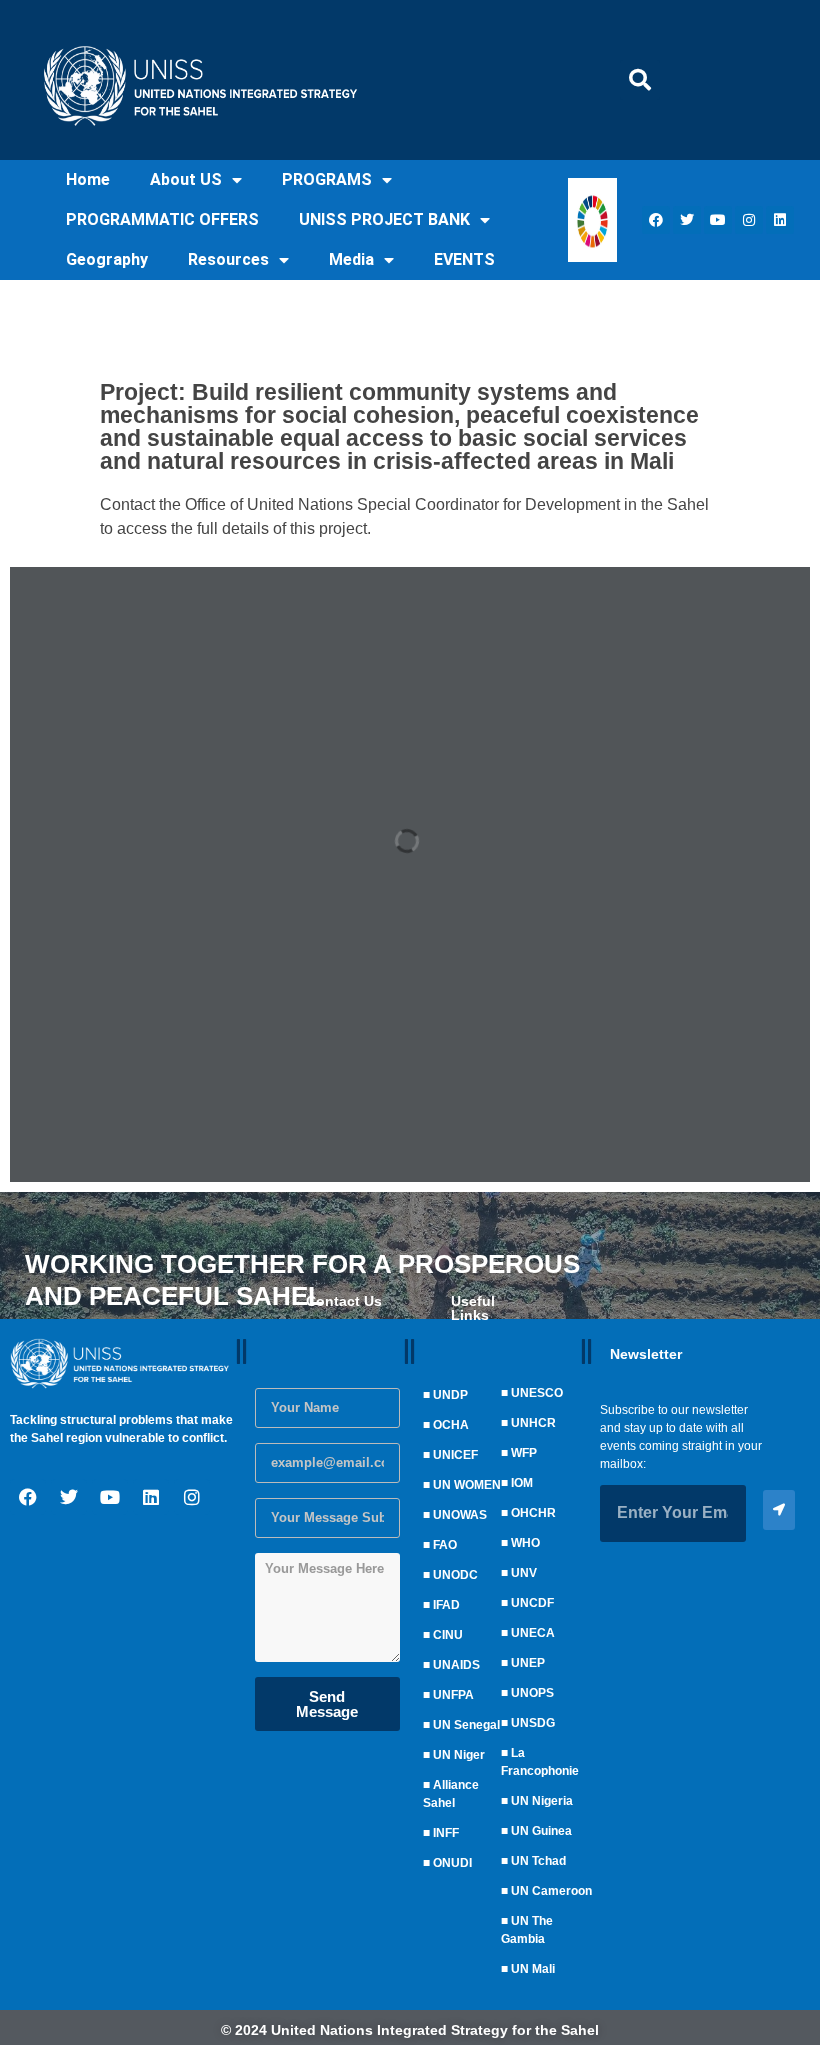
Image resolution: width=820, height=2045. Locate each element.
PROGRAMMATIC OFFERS (162, 219)
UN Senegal (466, 1725)
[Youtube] (718, 220)
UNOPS (532, 1693)
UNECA (533, 1633)
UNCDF (532, 1603)
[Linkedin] (780, 220)
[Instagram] (749, 220)
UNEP (528, 1663)
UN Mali (533, 1969)
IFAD (446, 1605)
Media (351, 259)
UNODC (455, 1575)
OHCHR (533, 1513)
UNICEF (455, 1455)
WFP (524, 1453)
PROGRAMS (327, 179)
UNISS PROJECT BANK (384, 219)
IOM (522, 1483)
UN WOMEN (467, 1485)
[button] (640, 80)
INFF (446, 1833)
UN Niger (459, 1755)
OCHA (451, 1425)
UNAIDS (456, 1665)
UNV (524, 1573)
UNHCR (533, 1423)
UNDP (450, 1395)
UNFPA (453, 1695)
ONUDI (452, 1863)
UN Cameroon (551, 1891)
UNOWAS (460, 1515)
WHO (525, 1543)
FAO (445, 1545)
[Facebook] (656, 220)
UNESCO (537, 1393)
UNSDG (533, 1723)
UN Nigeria (542, 1801)
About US (186, 179)
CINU (448, 1635)
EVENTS (464, 259)
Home (88, 179)
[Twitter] (687, 220)
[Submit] (779, 1510)
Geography (107, 259)
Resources (228, 259)
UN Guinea (541, 1831)
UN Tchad (538, 1861)
